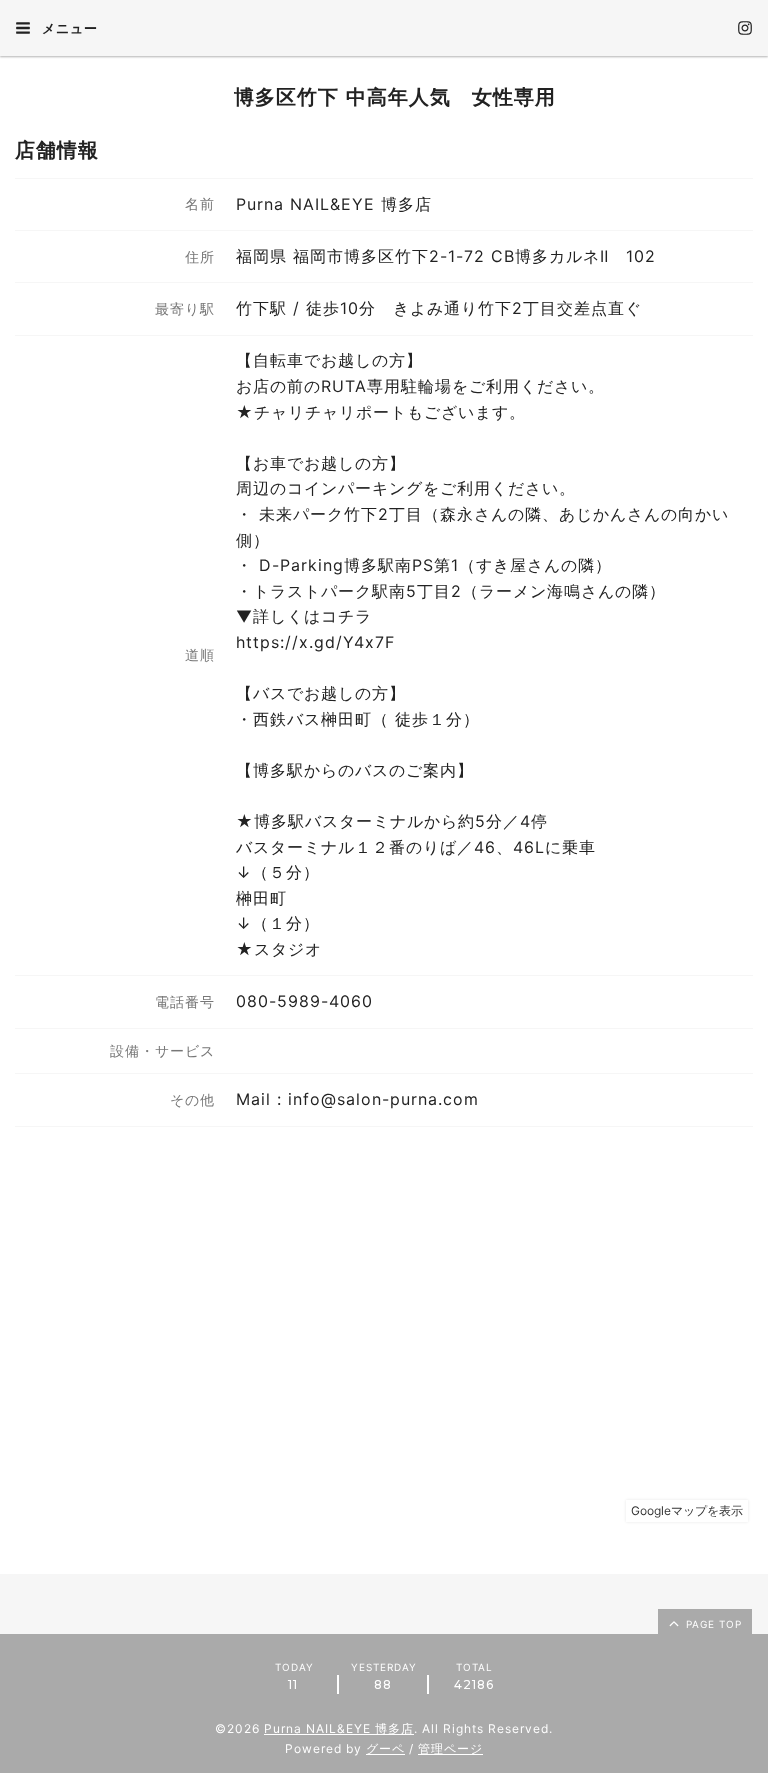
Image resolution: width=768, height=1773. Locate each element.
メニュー (68, 28)
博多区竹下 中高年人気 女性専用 (384, 97)
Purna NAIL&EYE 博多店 (339, 1728)
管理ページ (450, 1748)
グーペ (385, 1748)
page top (712, 1624)
